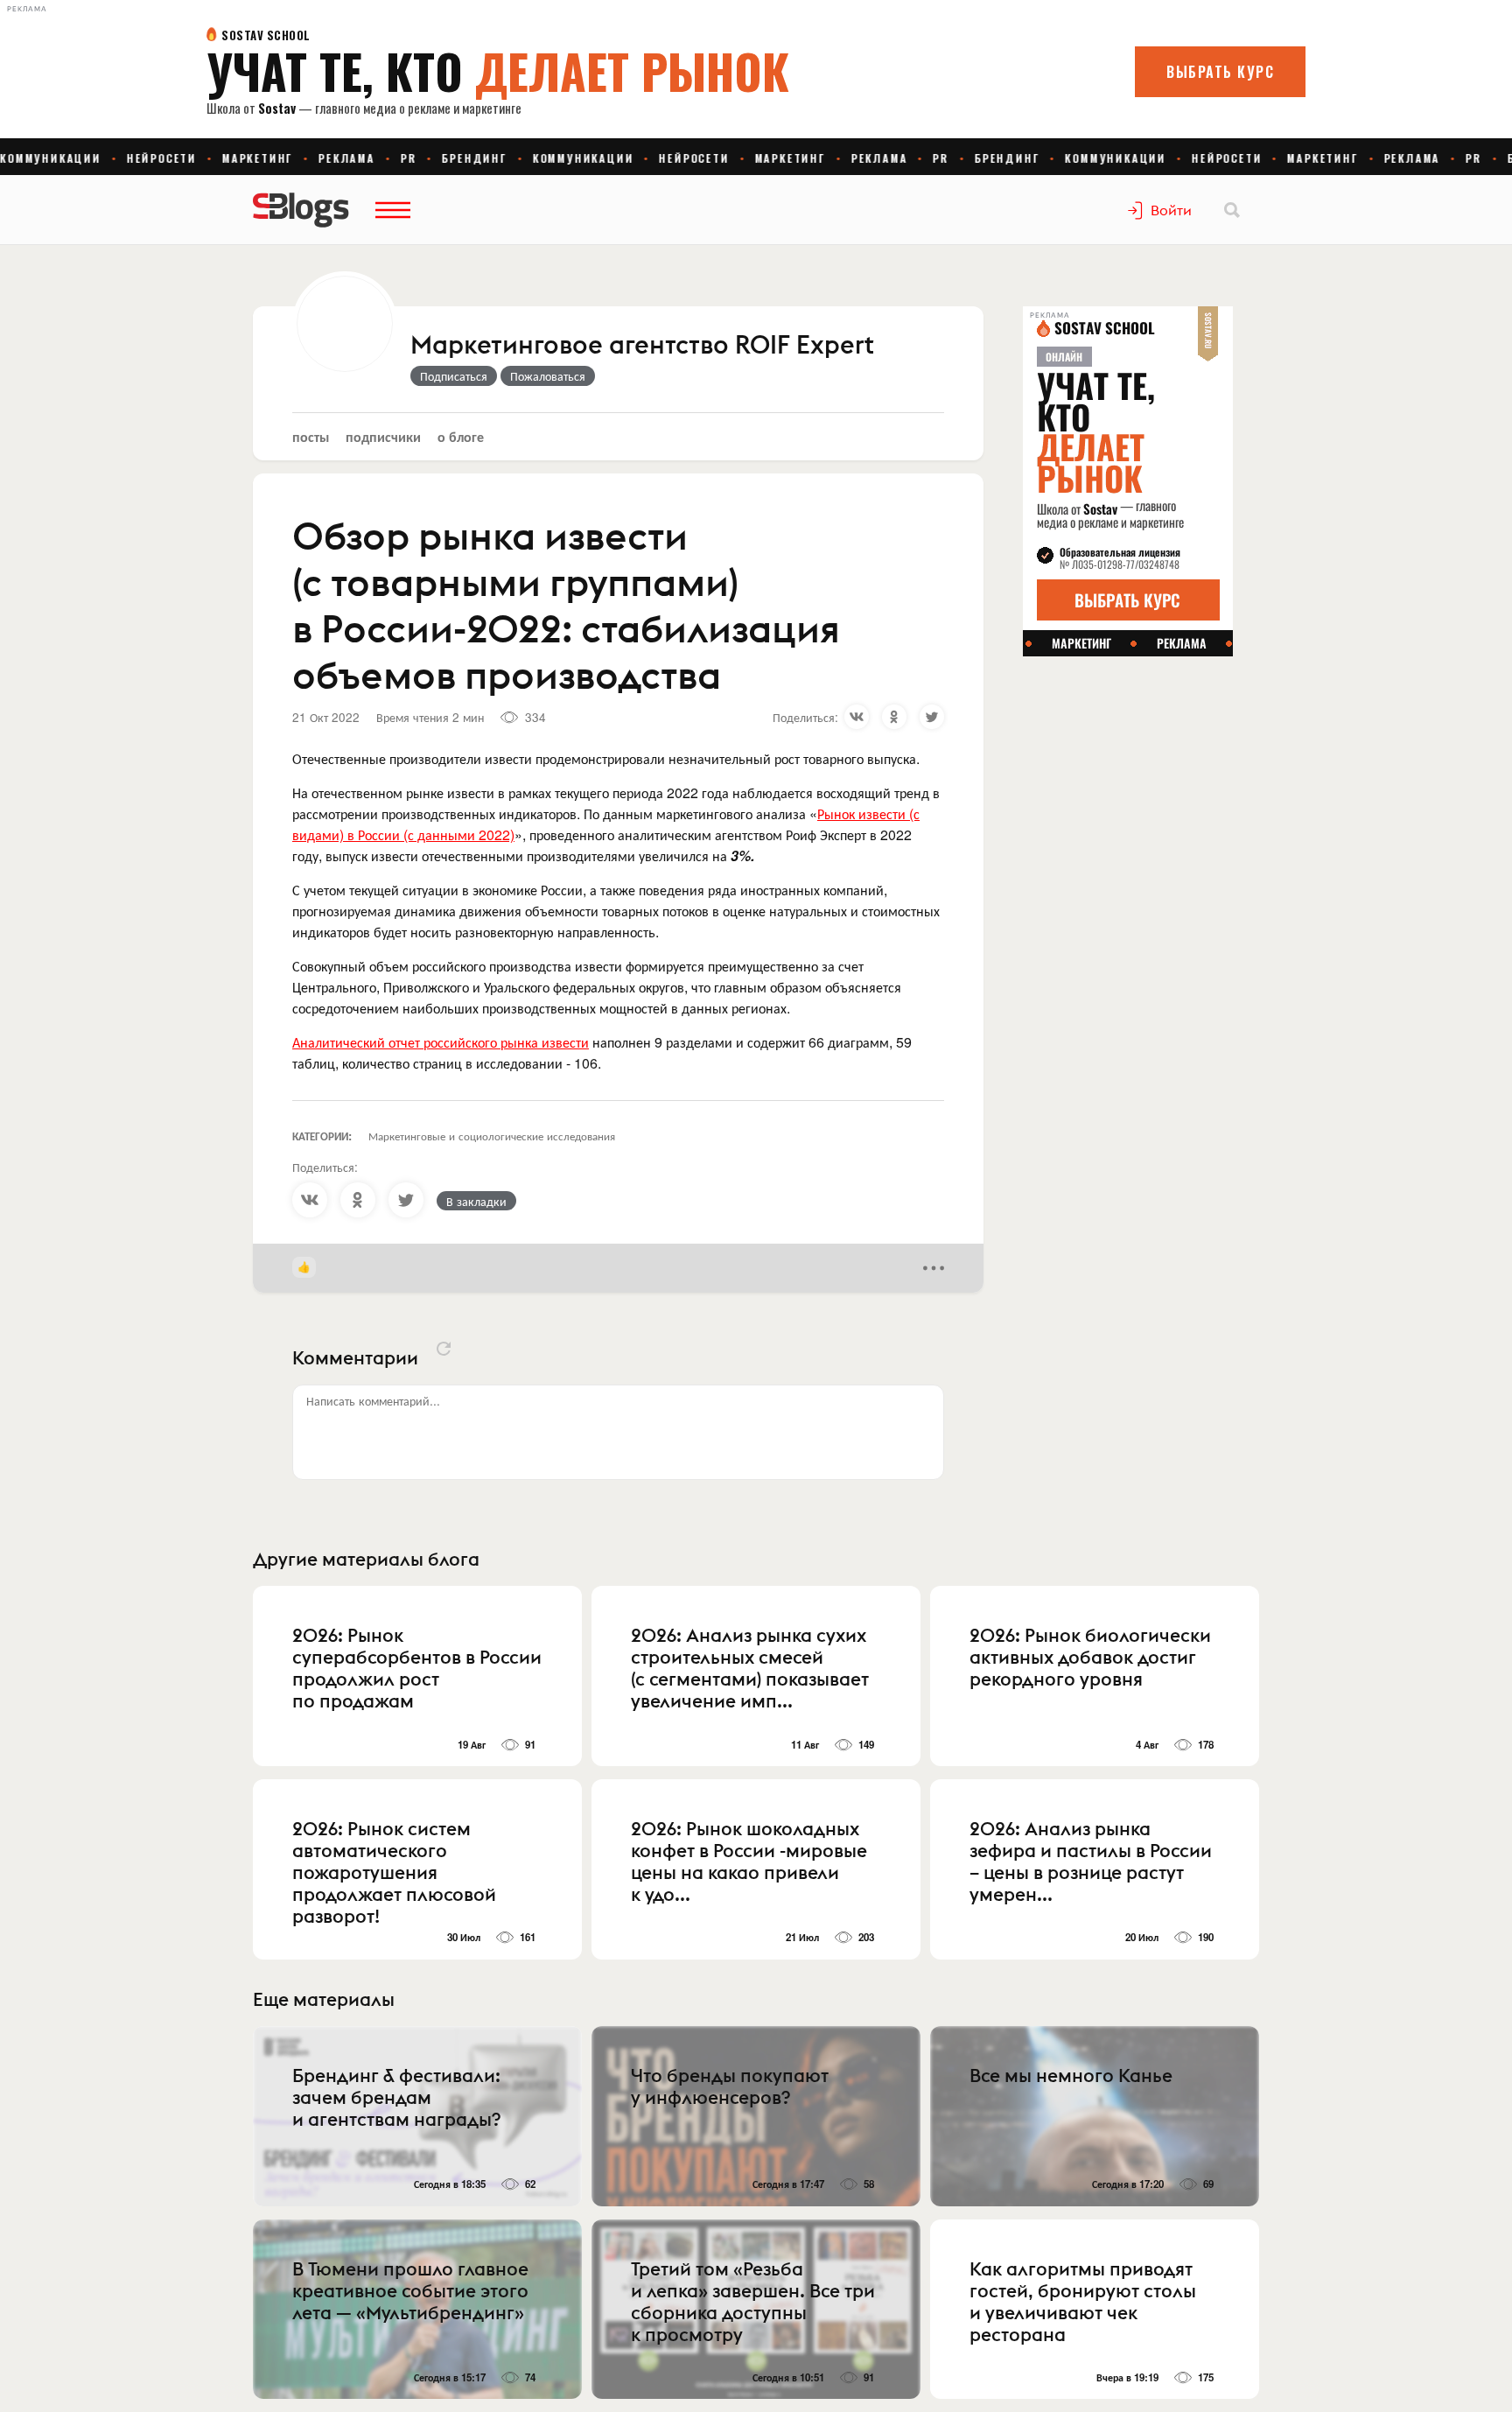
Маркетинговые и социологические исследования (492, 1136)
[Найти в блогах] (1232, 210)
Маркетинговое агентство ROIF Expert (642, 346)
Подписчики (383, 436)
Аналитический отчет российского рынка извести (441, 1042)
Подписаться (454, 375)
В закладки (476, 1201)
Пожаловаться (548, 375)
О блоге (461, 436)
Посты (311, 436)
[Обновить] (444, 1349)
